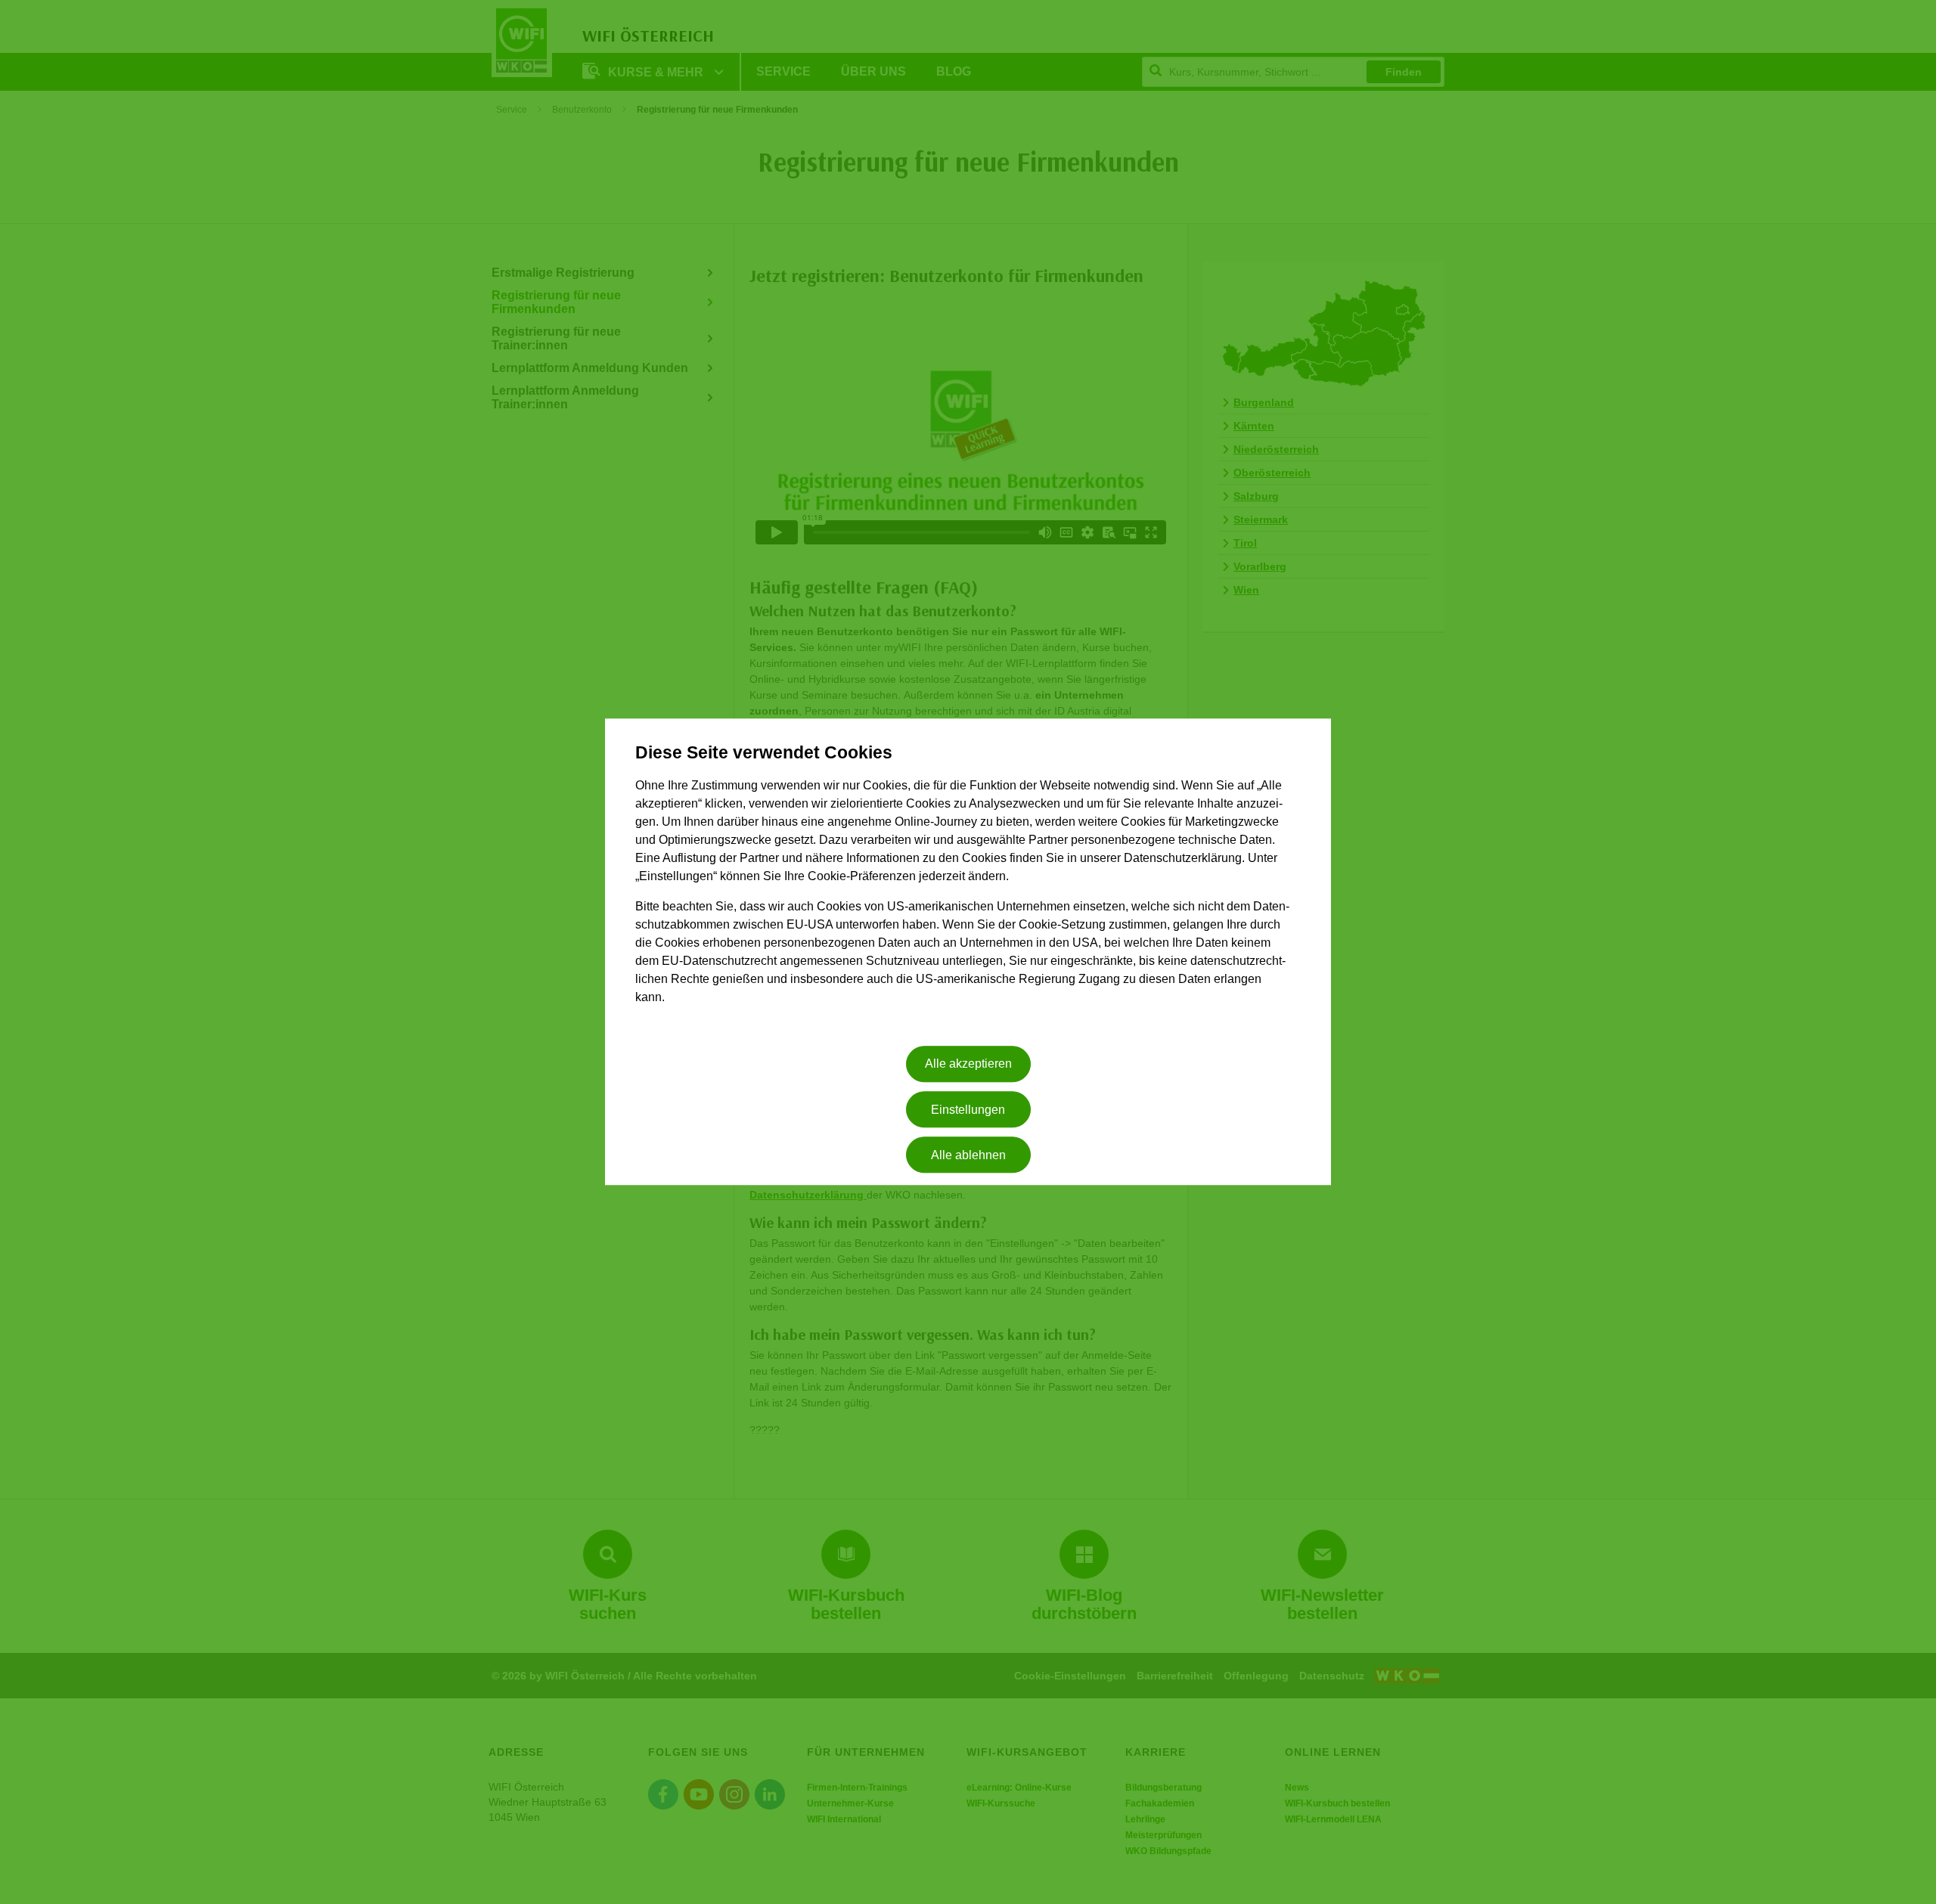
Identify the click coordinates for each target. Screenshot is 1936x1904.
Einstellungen (968, 1110)
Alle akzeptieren (968, 1064)
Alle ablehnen (968, 1155)
